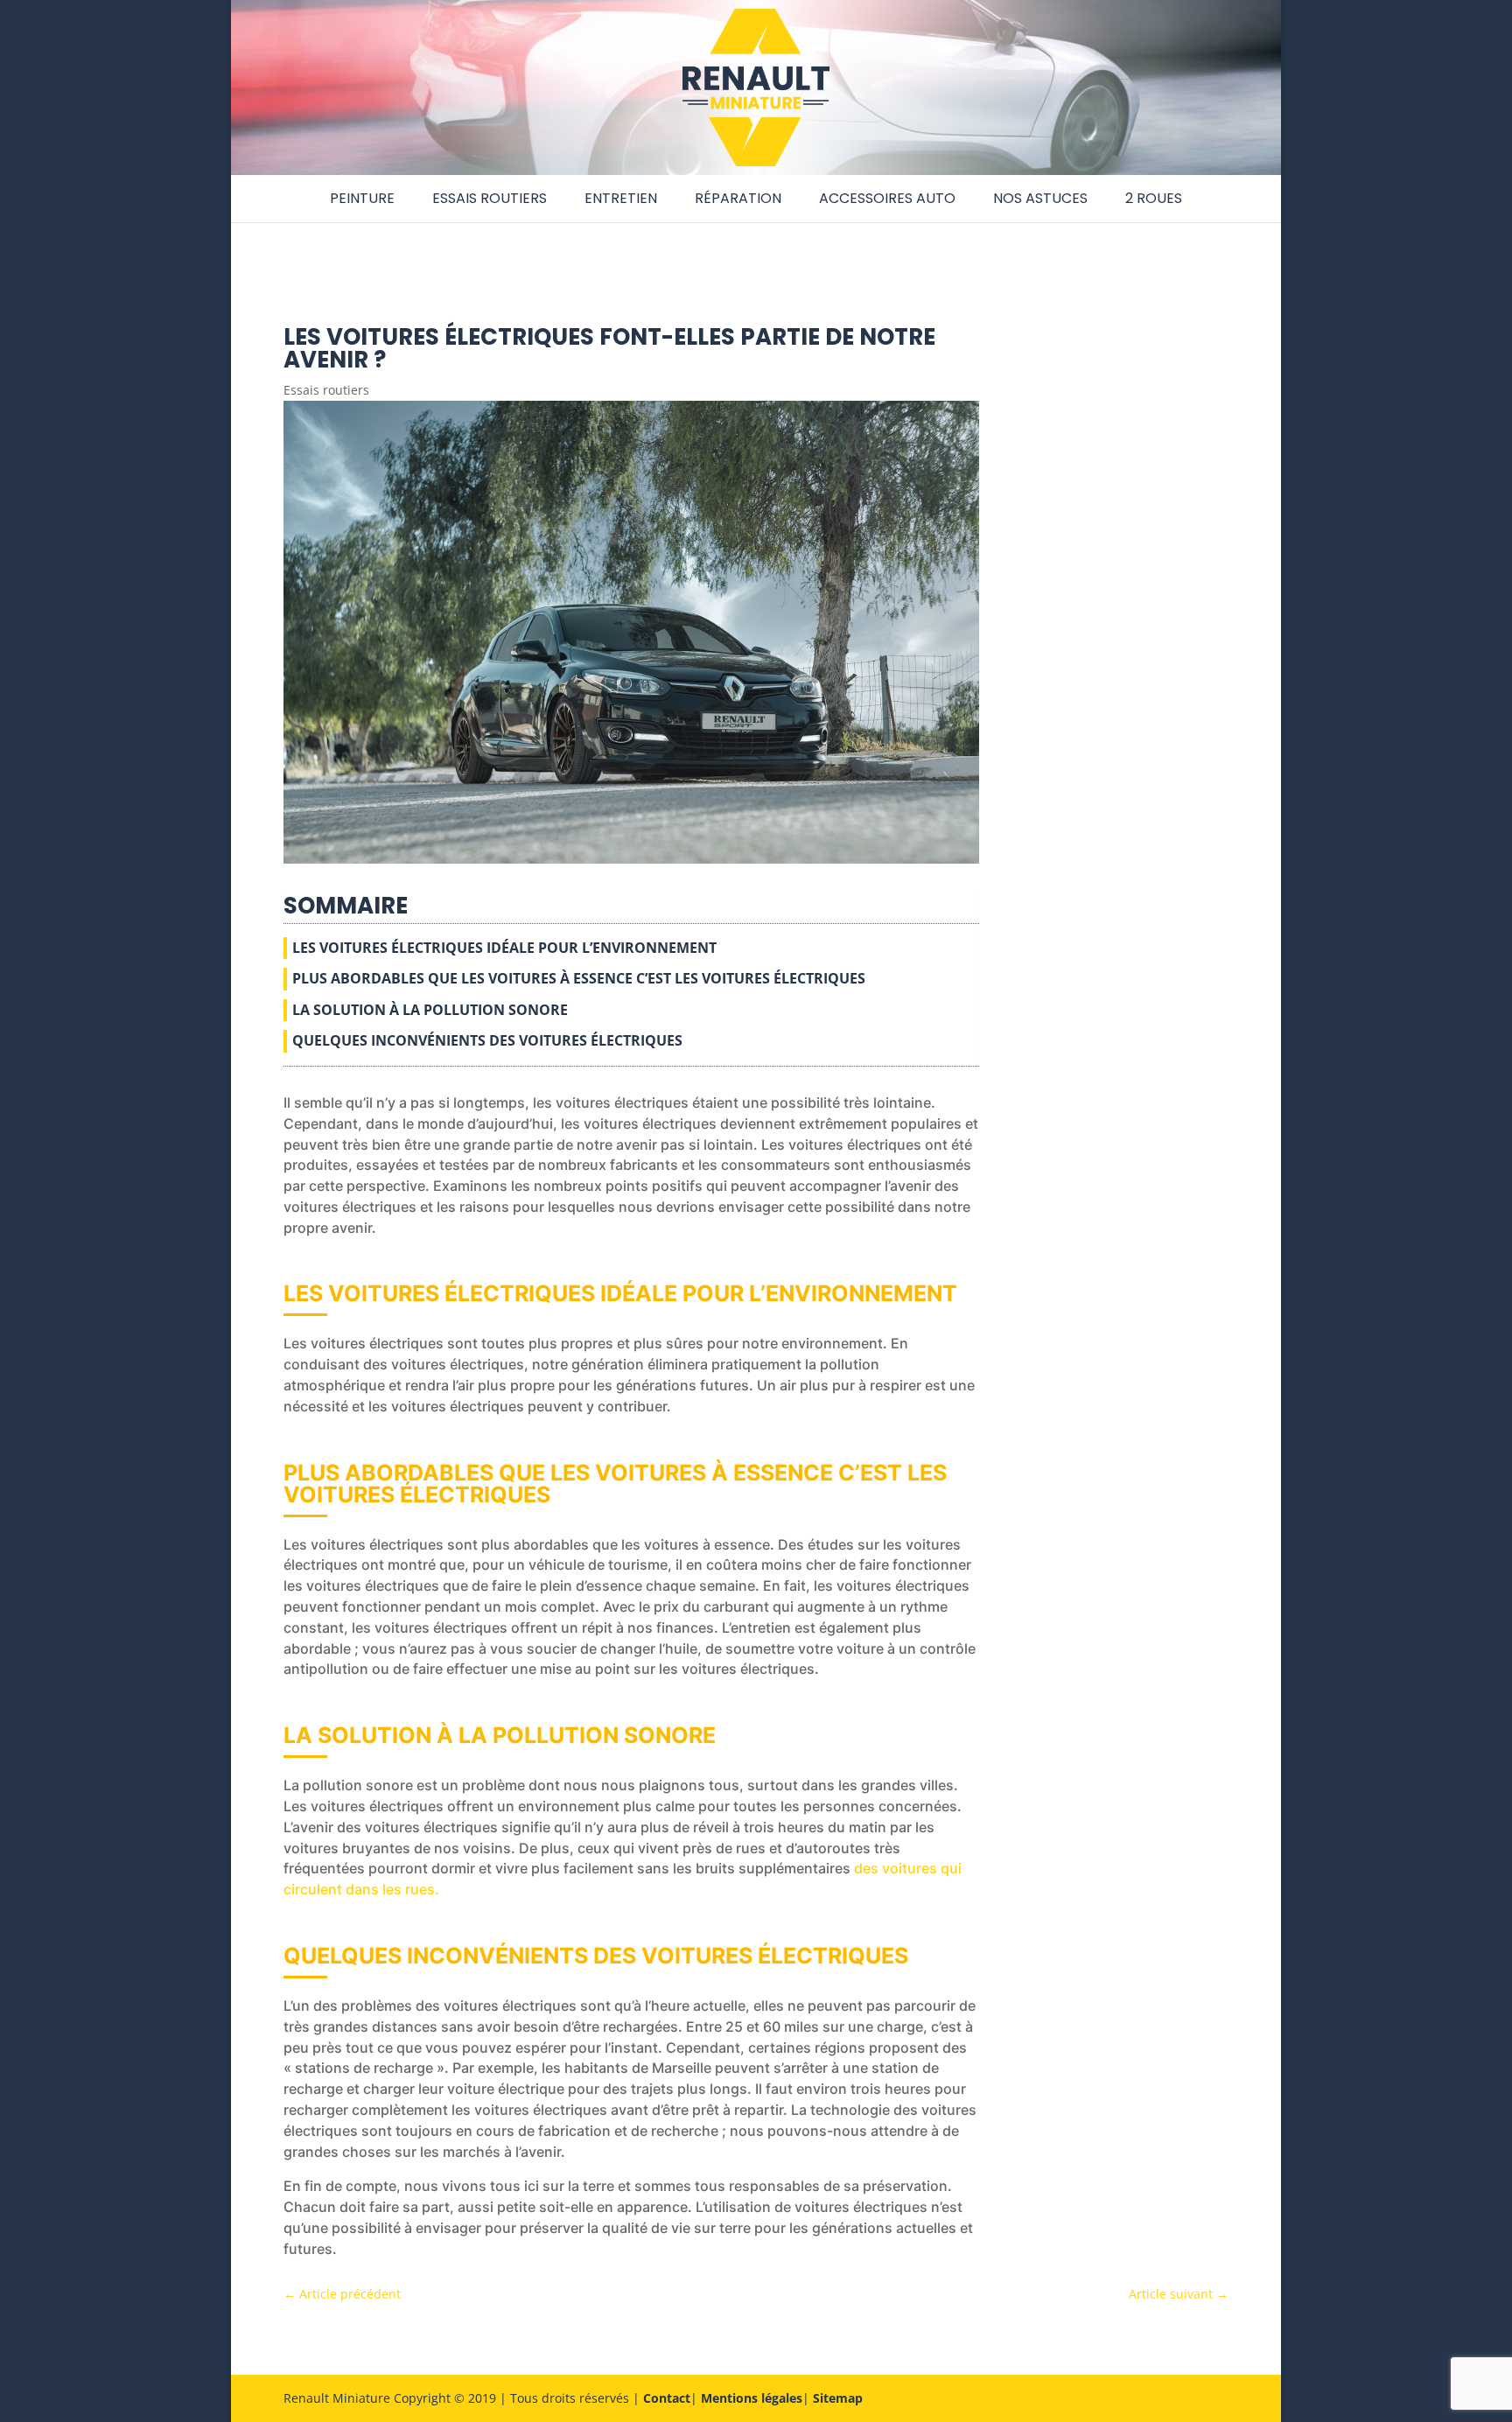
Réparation (738, 198)
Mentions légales (752, 2398)
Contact (667, 2398)
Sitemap (838, 2398)
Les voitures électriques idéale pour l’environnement (504, 948)
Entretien (621, 198)
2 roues (1154, 198)
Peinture (362, 198)
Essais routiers (490, 198)
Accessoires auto (887, 198)
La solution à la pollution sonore (430, 1010)
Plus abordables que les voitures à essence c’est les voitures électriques (579, 978)
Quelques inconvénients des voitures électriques (487, 1040)
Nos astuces (1040, 198)
